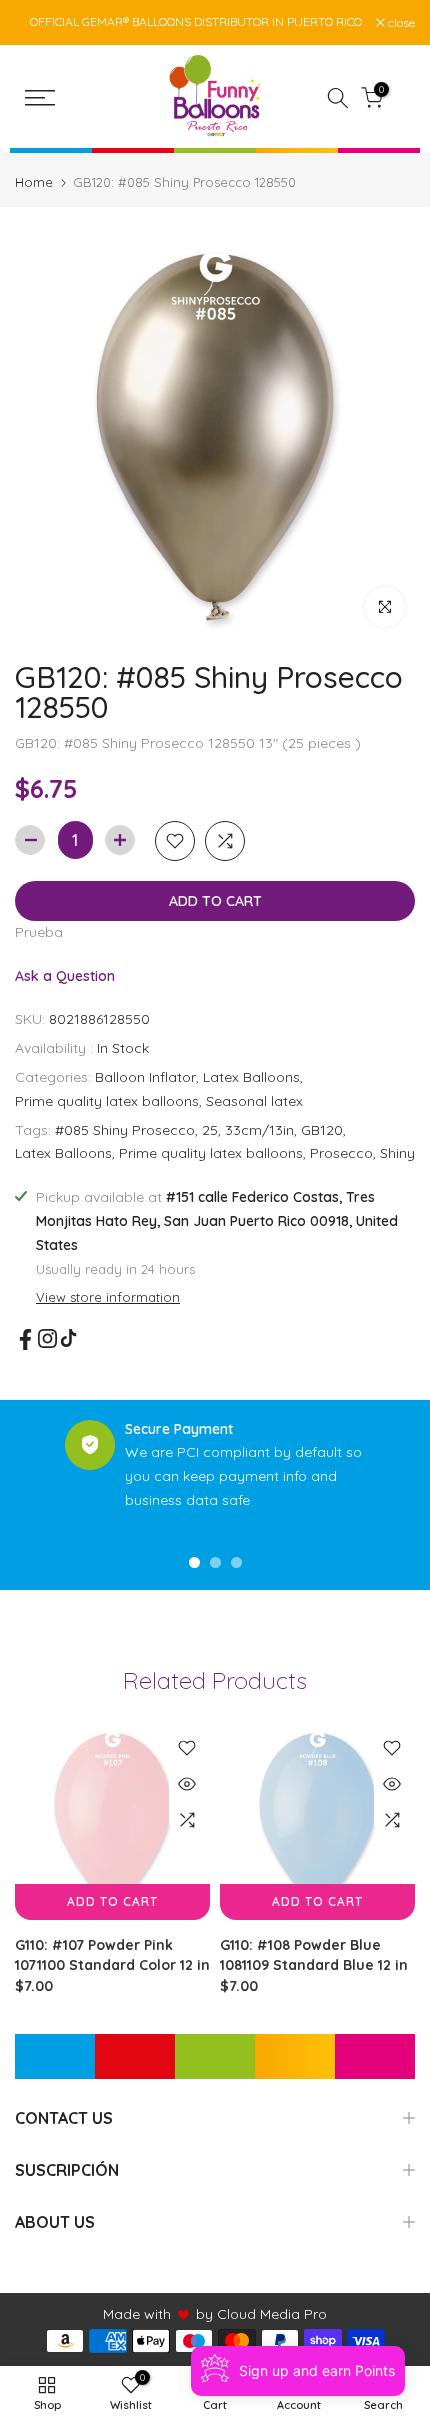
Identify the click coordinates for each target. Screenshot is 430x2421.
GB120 (322, 1130)
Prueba (39, 932)
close (400, 23)
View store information (108, 1297)
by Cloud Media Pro (261, 2314)
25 (210, 1130)
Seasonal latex (254, 1101)
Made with (137, 2314)
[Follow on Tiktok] (68, 1338)
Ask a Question (65, 976)
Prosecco (341, 1153)
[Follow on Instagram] (47, 1338)
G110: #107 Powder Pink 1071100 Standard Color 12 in (112, 1955)
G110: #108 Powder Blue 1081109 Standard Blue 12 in (314, 1955)
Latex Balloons (251, 1077)
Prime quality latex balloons (107, 1101)
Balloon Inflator (145, 1077)
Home (34, 182)
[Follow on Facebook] (25, 1339)
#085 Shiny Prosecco (125, 1130)
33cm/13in (259, 1130)
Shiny (397, 1153)
